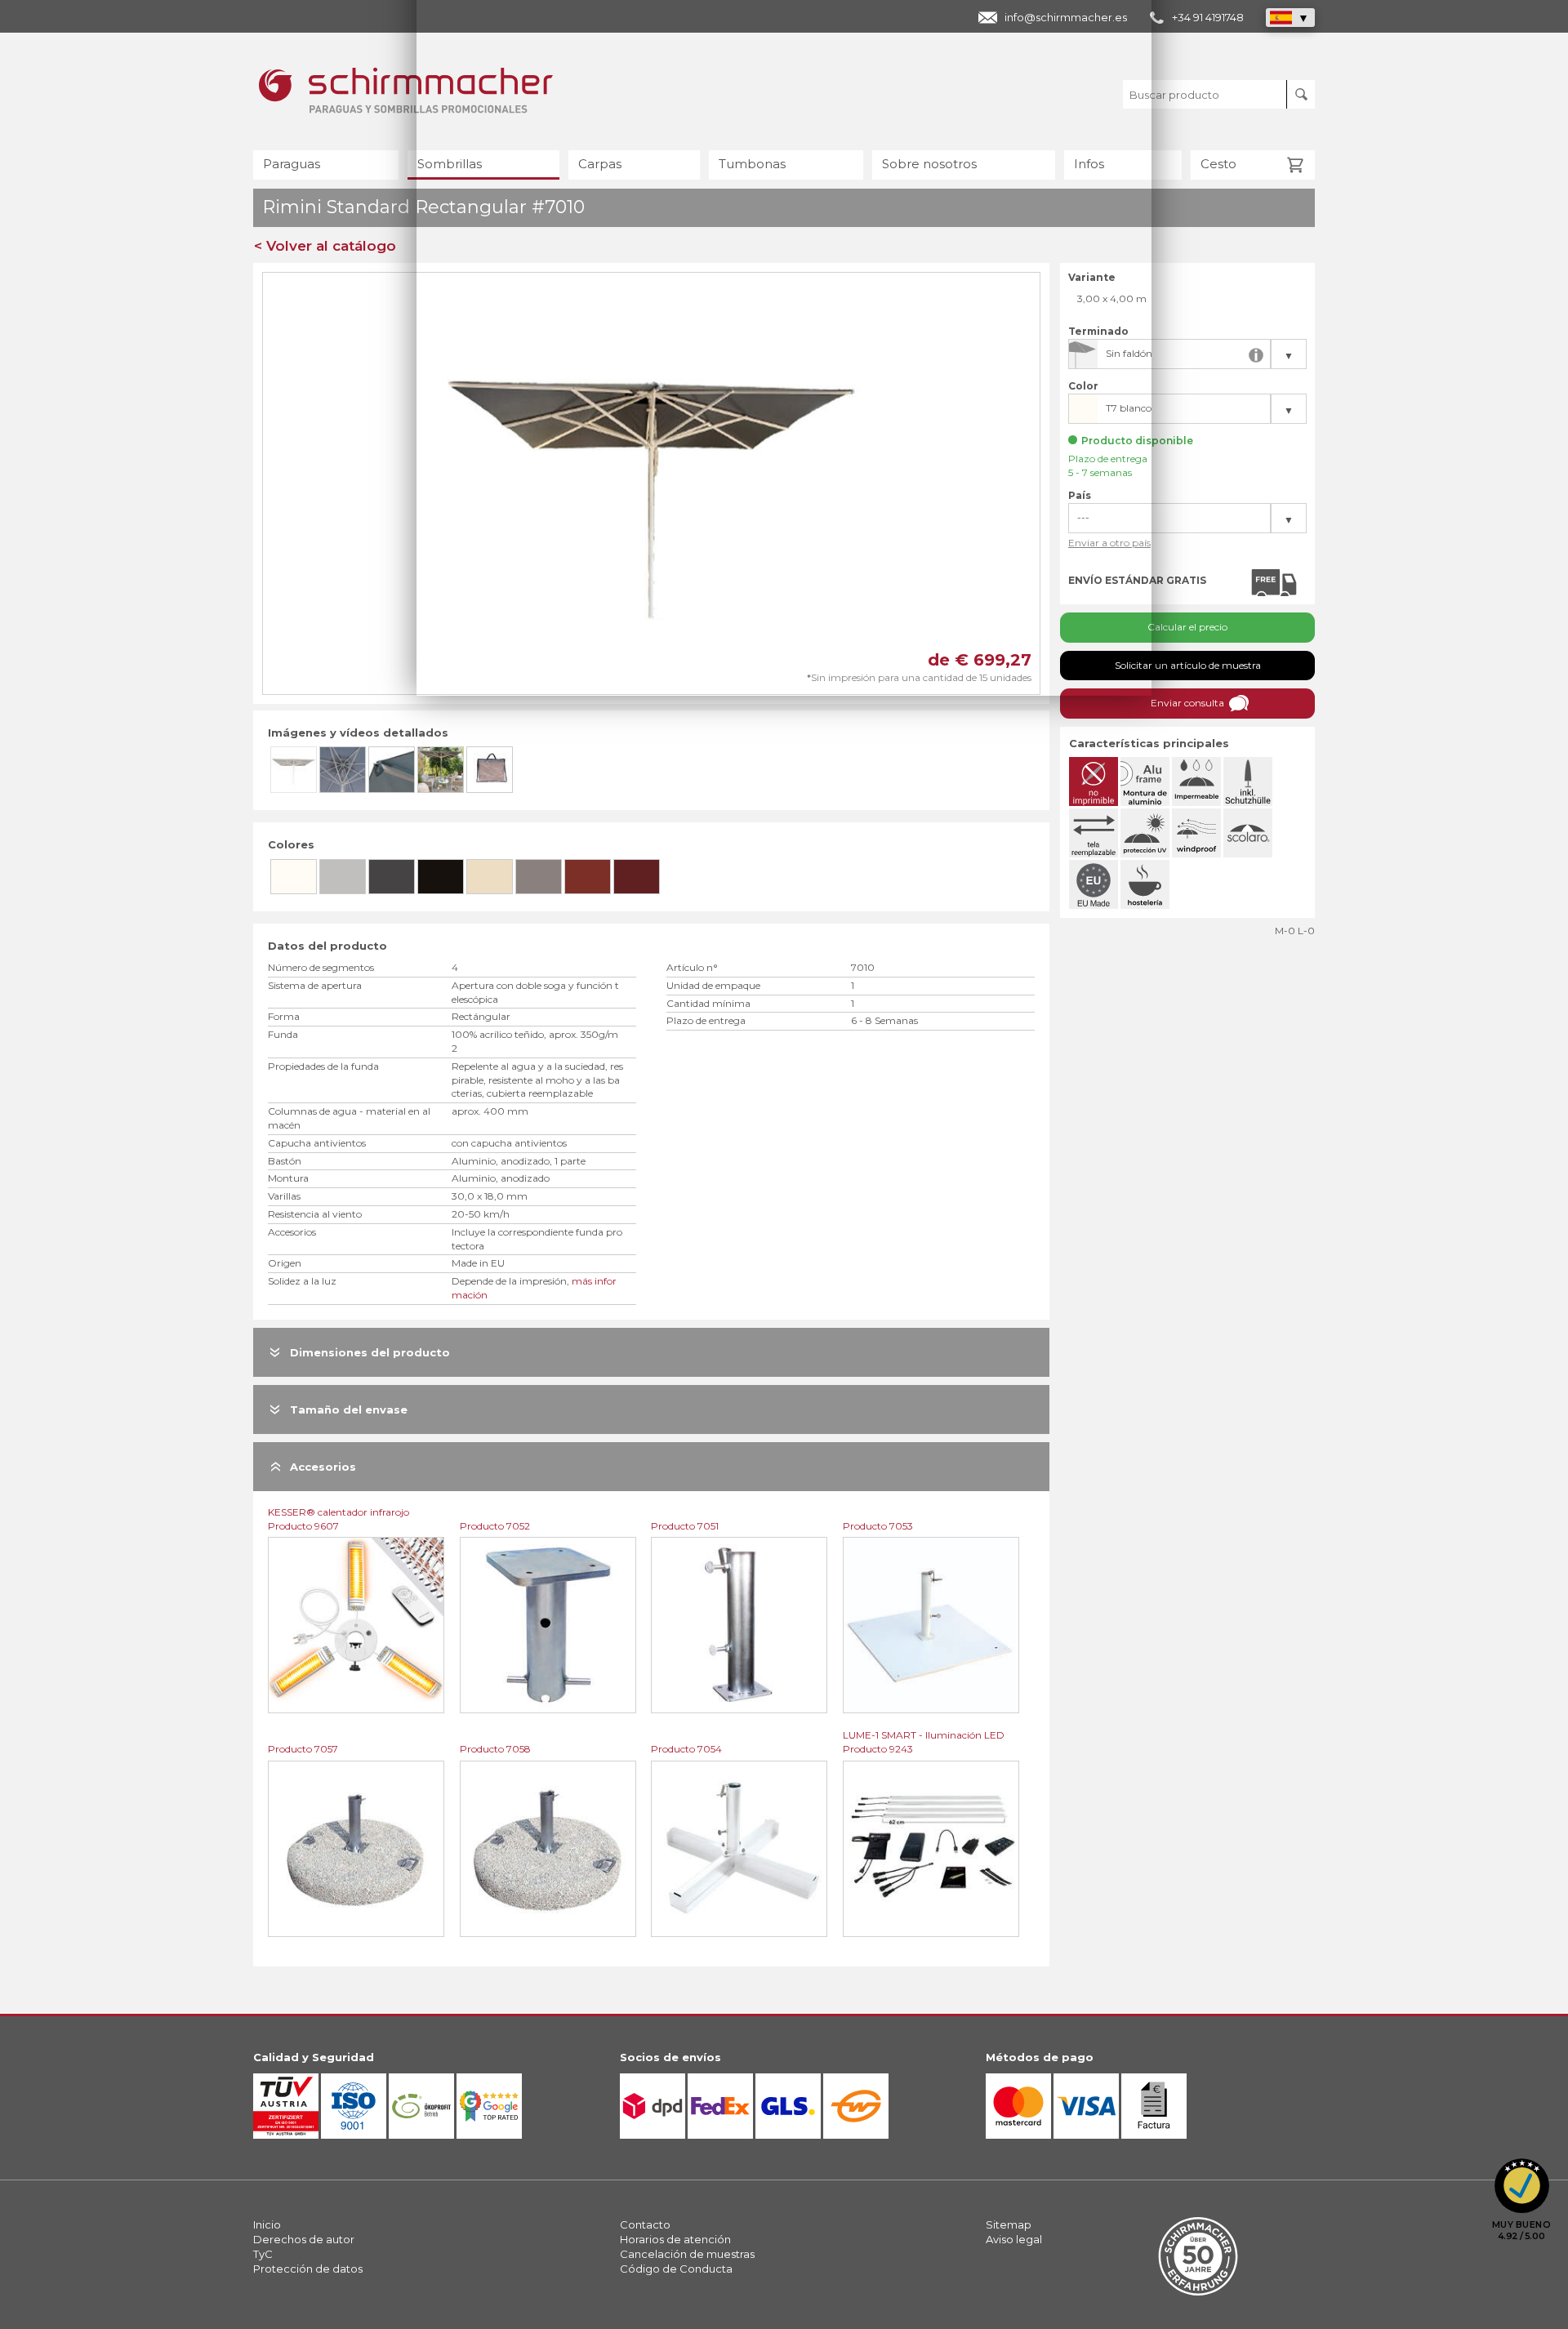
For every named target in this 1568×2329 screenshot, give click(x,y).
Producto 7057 (303, 1749)
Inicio (267, 2224)
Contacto (645, 2224)
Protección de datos (308, 2269)
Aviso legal (1014, 2239)
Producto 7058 (495, 1749)
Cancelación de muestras (687, 2254)
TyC (263, 2254)
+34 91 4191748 (1208, 17)
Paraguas (292, 164)
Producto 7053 (878, 1526)
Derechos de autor (304, 2239)
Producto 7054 (686, 1749)
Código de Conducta (676, 2269)
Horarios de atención (675, 2239)
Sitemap (1009, 2224)
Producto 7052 (495, 1526)
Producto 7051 (685, 1526)
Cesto (1218, 164)
